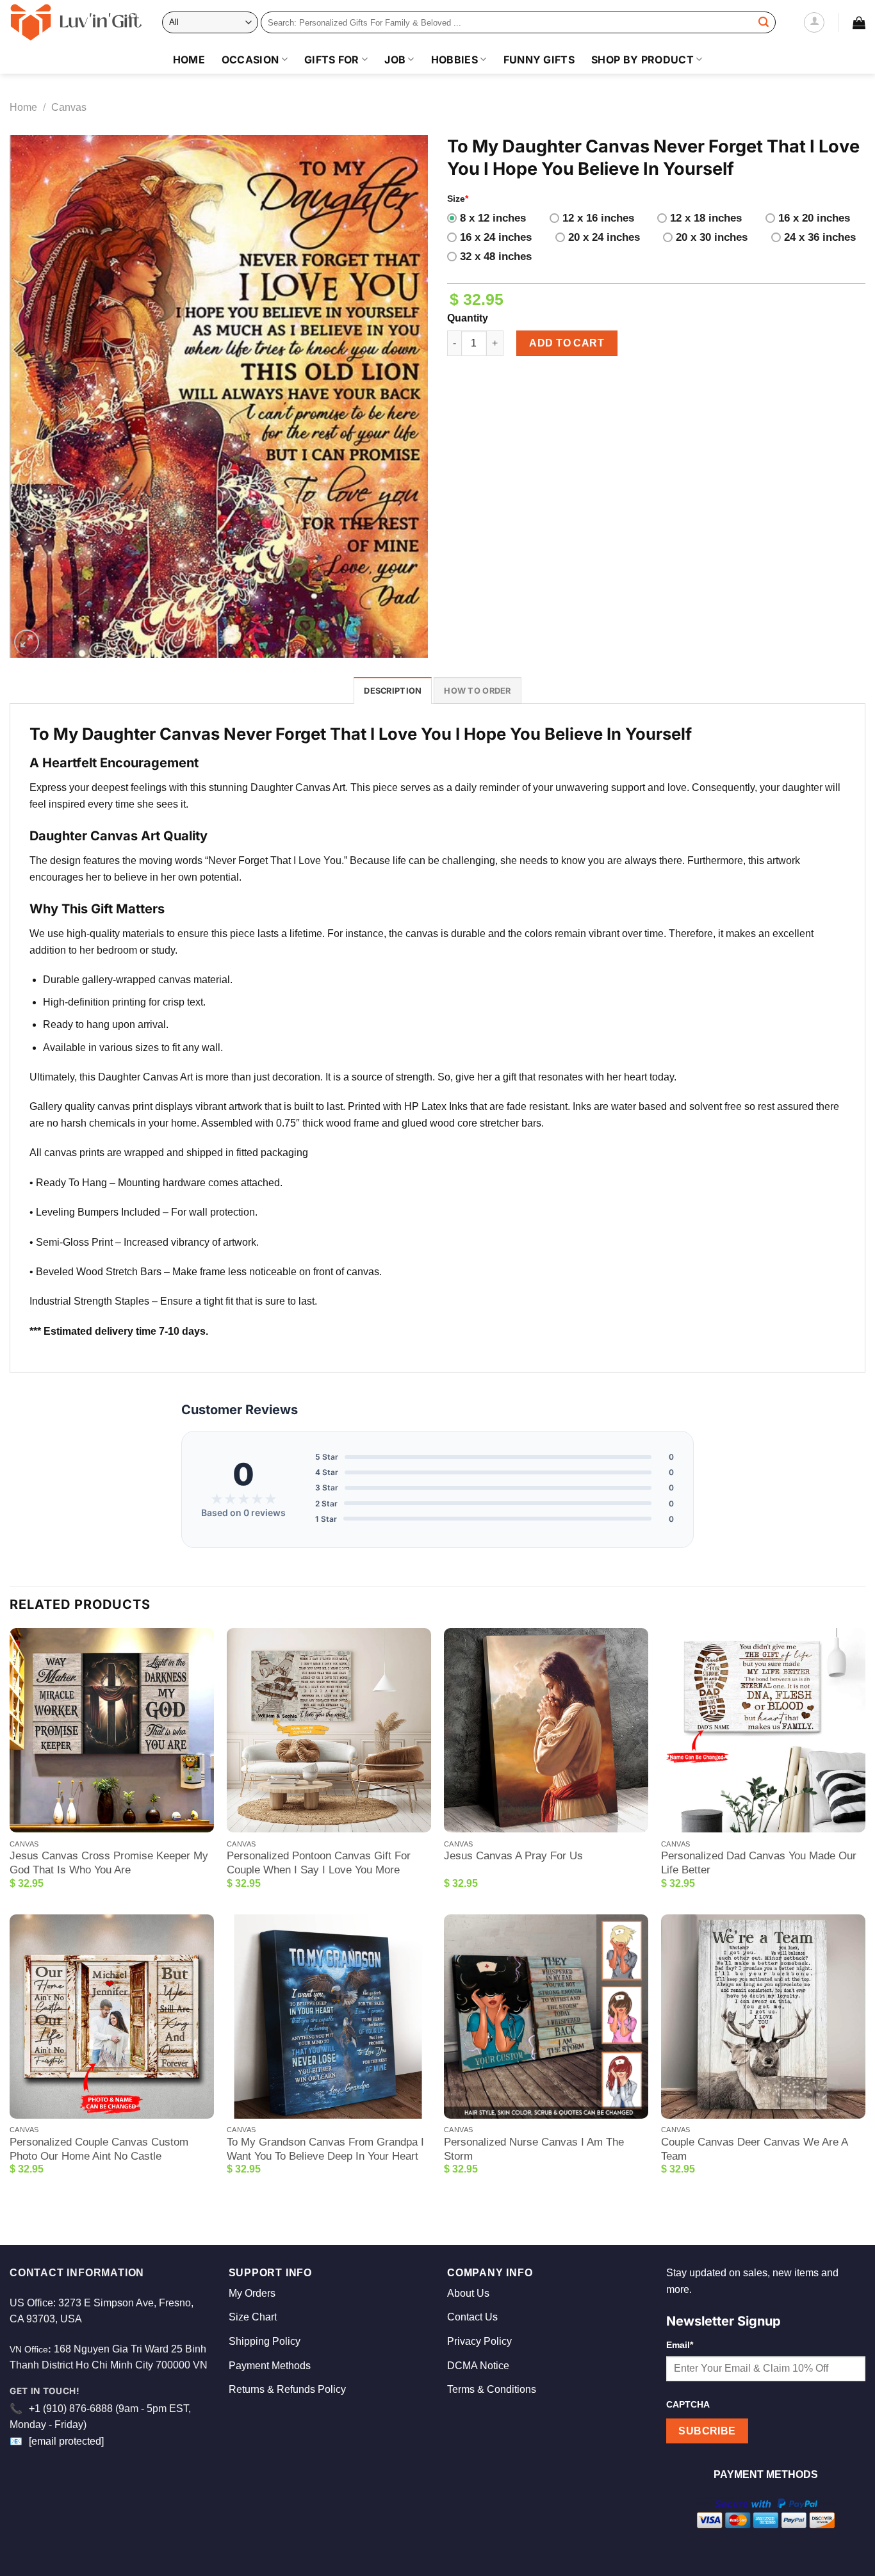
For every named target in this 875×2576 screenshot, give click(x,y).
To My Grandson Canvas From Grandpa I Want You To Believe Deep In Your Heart (325, 2149)
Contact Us (472, 2317)
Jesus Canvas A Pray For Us (513, 1856)
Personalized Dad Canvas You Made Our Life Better (759, 1863)
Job (395, 60)
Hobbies (454, 60)
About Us (468, 2293)
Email (680, 2345)
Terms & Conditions (492, 2389)
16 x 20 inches (814, 218)
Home (189, 60)
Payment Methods (270, 2366)
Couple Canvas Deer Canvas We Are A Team (754, 2149)
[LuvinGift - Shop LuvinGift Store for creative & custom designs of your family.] (76, 22)
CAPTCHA (688, 2404)
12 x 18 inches (706, 218)
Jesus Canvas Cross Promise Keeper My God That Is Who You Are (109, 1863)
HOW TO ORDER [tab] (477, 691)
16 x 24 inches (496, 237)
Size (458, 199)
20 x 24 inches (604, 237)
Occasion (250, 60)
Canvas (69, 107)
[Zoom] (27, 642)
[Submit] (764, 22)
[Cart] (859, 22)
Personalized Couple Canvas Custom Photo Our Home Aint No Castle (99, 2149)
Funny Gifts (539, 60)
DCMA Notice (478, 2366)
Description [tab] (393, 691)
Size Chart (253, 2317)
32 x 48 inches (496, 257)
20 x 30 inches (712, 237)
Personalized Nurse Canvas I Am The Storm (534, 2149)
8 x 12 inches (493, 218)
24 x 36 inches (820, 237)
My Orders (252, 2293)
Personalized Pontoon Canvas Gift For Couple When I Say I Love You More (319, 1863)
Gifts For (332, 60)
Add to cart (567, 343)
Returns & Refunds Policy (287, 2389)
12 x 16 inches (598, 218)
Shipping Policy (265, 2341)
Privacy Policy (479, 2341)
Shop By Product (642, 60)
